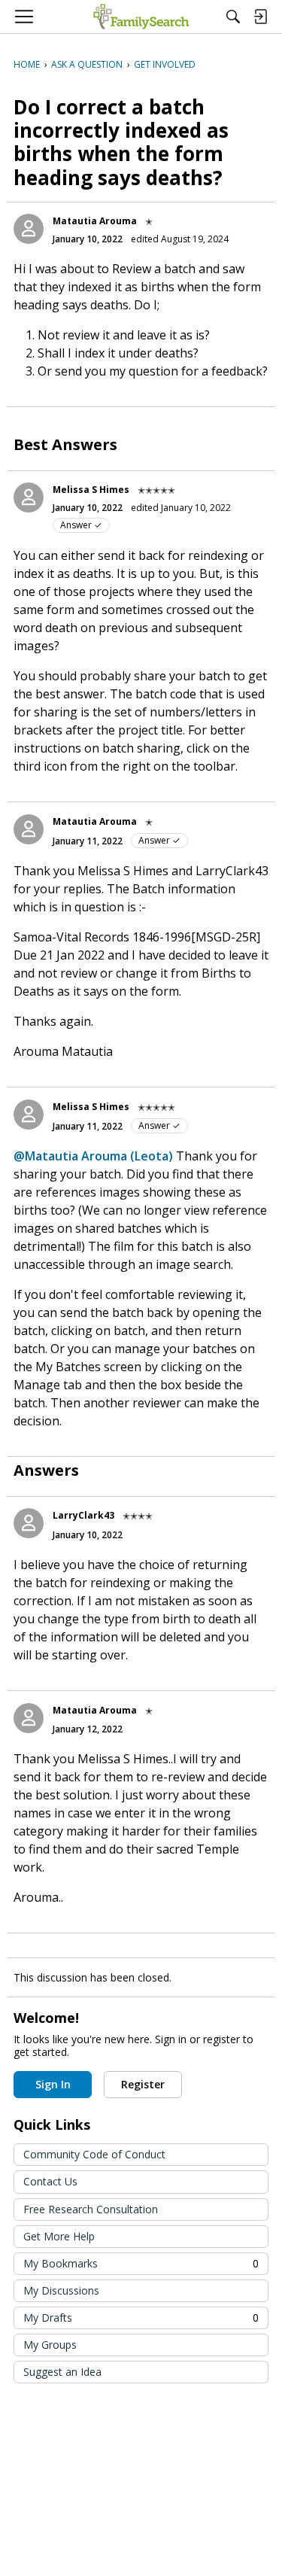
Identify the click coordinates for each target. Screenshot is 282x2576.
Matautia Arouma (95, 221)
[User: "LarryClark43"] (29, 1523)
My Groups (50, 2345)
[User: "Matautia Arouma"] (29, 229)
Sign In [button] (53, 2084)
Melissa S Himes (91, 490)
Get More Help (59, 2236)
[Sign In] (260, 17)
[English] (141, 17)
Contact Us (50, 2181)
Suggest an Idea (62, 2372)
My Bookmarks (141, 2263)
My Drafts (141, 2317)
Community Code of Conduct (94, 2154)
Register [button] (143, 2084)
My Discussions (61, 2290)
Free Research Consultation (91, 2209)
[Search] (233, 17)
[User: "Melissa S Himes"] (29, 497)
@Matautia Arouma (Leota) (93, 1156)
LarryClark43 (83, 1515)
